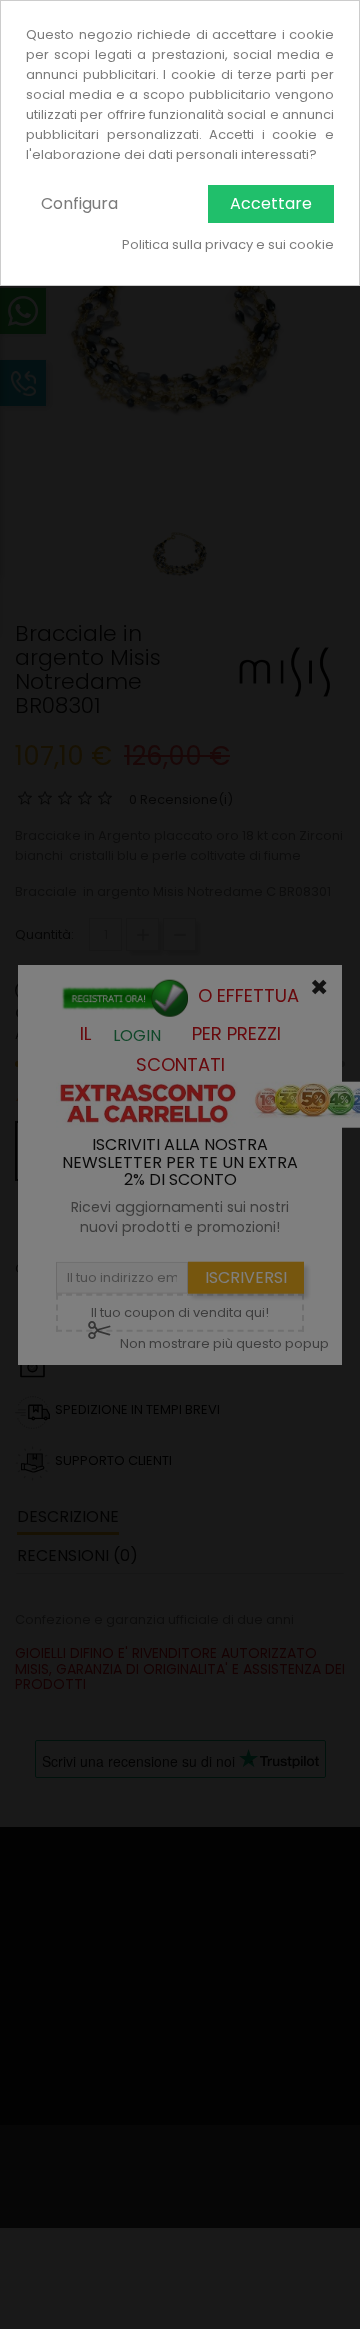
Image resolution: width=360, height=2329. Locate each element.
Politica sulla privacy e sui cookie (228, 244)
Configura (79, 203)
